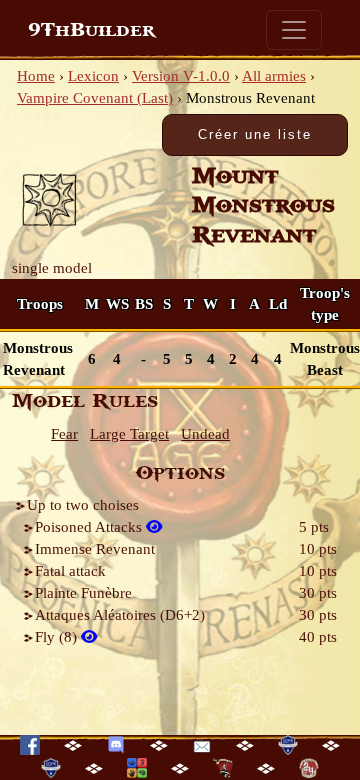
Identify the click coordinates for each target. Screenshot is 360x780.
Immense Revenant (95, 549)
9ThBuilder (91, 30)
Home (36, 76)
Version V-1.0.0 (181, 76)
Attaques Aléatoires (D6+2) (120, 615)
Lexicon (93, 76)
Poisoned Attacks (90, 527)
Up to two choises (83, 505)
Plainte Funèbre (83, 593)
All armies (274, 76)
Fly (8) (58, 637)
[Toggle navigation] (294, 30)
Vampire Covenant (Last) (95, 98)
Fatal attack (70, 571)
